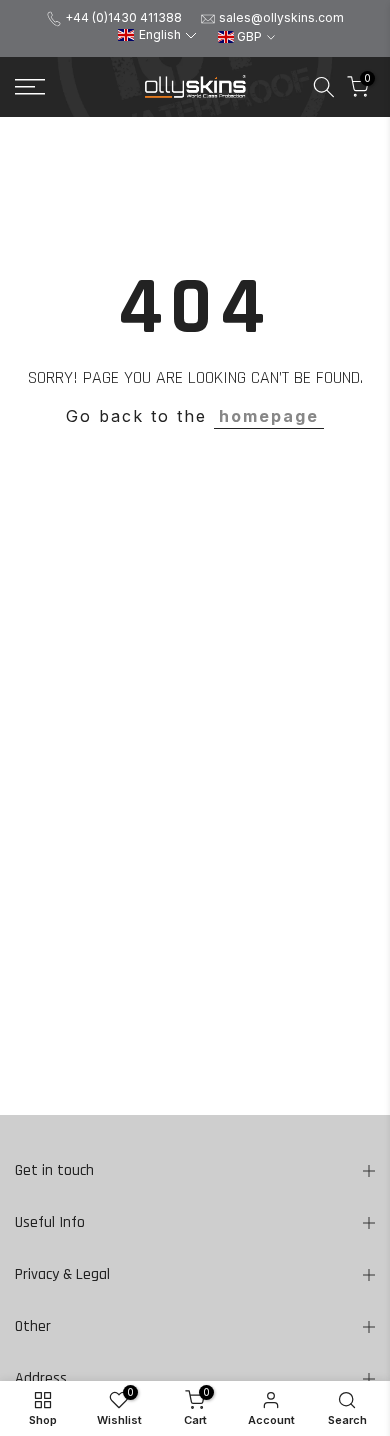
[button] (157, 35)
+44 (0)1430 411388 (123, 17)
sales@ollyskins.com (281, 17)
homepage (269, 416)
